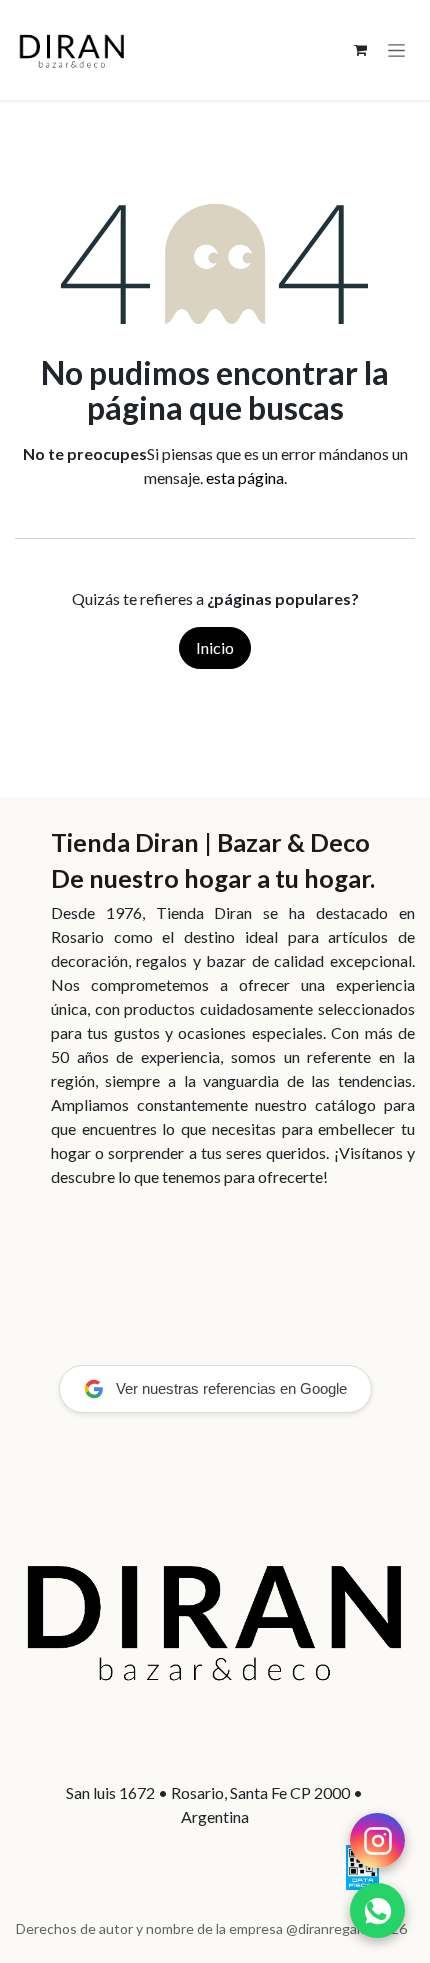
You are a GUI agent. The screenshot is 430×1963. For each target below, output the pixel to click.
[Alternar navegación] (396, 50)
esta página (245, 477)
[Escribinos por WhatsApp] (377, 1910)
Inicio (215, 647)
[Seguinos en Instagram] (377, 1840)
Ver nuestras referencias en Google (231, 1388)
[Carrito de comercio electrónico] (360, 50)
